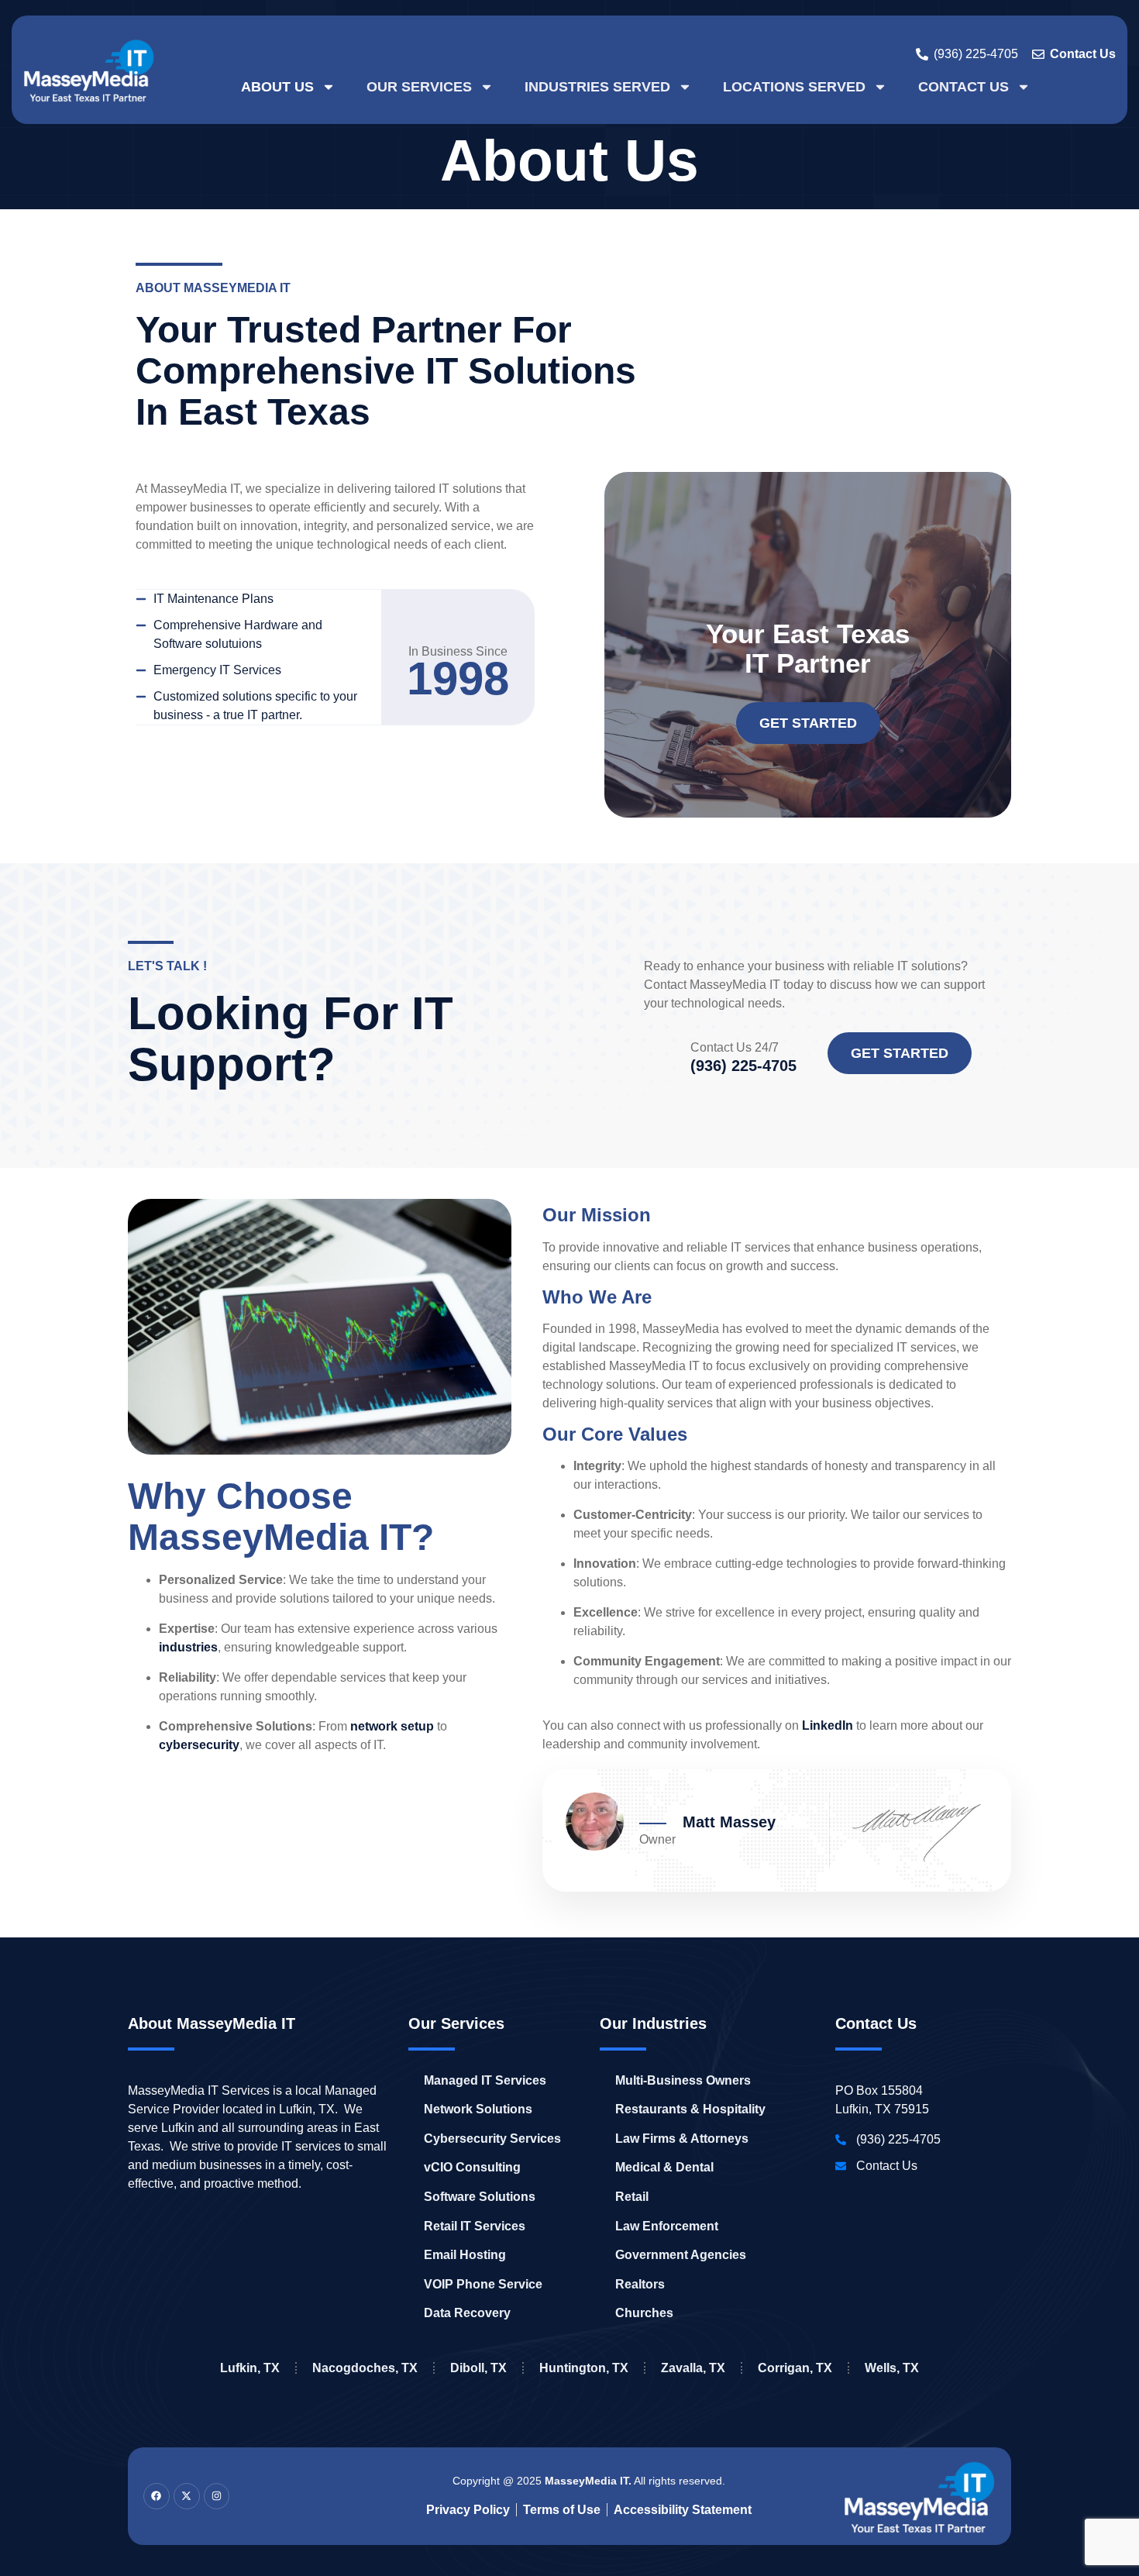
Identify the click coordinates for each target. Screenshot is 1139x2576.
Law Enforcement (667, 2226)
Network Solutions (478, 2109)
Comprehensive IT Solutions (386, 371)
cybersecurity (199, 1745)
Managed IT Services (485, 2080)
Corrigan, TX (795, 2368)
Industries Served (597, 87)
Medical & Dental (664, 2167)
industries (188, 1647)
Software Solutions (480, 2197)
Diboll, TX (478, 2368)
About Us (277, 87)
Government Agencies (681, 2255)
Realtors (640, 2284)
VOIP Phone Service (483, 2284)
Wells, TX (892, 2368)
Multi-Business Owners (683, 2080)
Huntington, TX (584, 2368)
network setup (392, 1726)
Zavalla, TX (693, 2368)
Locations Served (794, 87)
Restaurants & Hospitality (690, 2109)
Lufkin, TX (250, 2368)
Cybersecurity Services (492, 2139)
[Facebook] (157, 2496)
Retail (632, 2197)
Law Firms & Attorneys (682, 2139)
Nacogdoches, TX (365, 2368)
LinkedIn (828, 1725)
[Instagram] (217, 2496)
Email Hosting (465, 2255)
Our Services (419, 87)
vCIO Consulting (472, 2167)
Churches (644, 2313)
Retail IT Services (475, 2226)
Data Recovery (467, 2313)
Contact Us (964, 87)
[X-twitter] (187, 2496)
